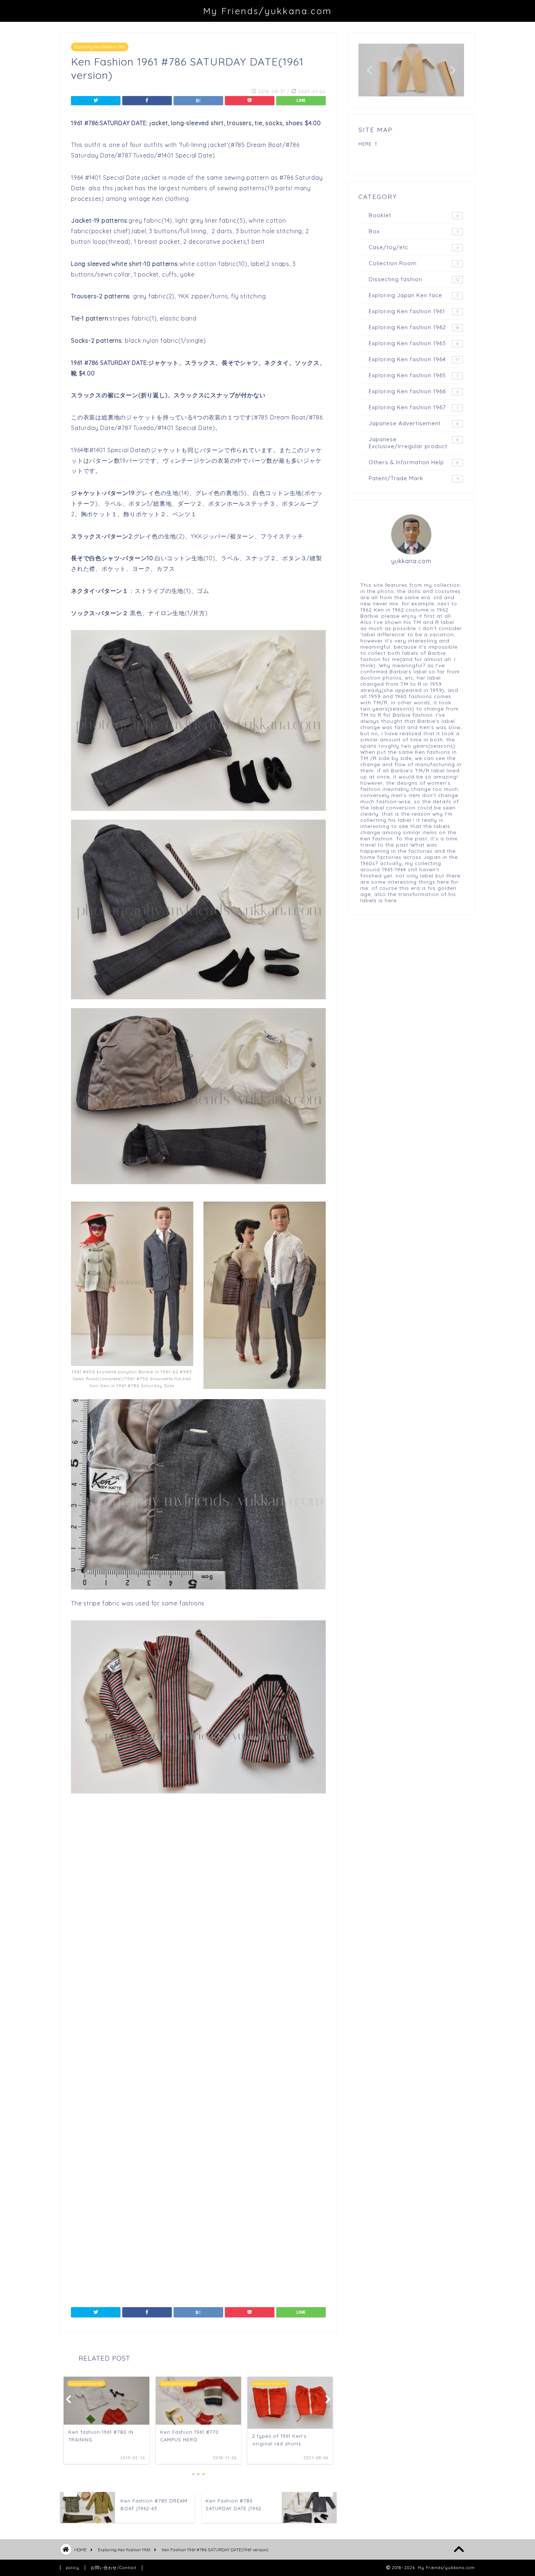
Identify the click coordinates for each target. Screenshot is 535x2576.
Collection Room (414, 263)
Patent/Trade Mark (414, 478)
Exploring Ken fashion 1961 (100, 47)
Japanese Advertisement (414, 423)
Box (414, 231)
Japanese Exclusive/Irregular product (414, 443)
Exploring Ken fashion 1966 (414, 391)
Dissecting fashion (414, 279)
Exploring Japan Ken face (414, 295)
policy (73, 2568)
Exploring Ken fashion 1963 (414, 343)
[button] (370, 70)
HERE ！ (369, 144)
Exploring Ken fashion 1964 (414, 359)
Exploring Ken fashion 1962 (414, 327)
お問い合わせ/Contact (114, 2568)
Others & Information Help (414, 462)
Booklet (414, 215)
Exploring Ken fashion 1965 (414, 375)
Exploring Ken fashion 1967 (413, 407)
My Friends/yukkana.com (267, 11)
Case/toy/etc (414, 247)
